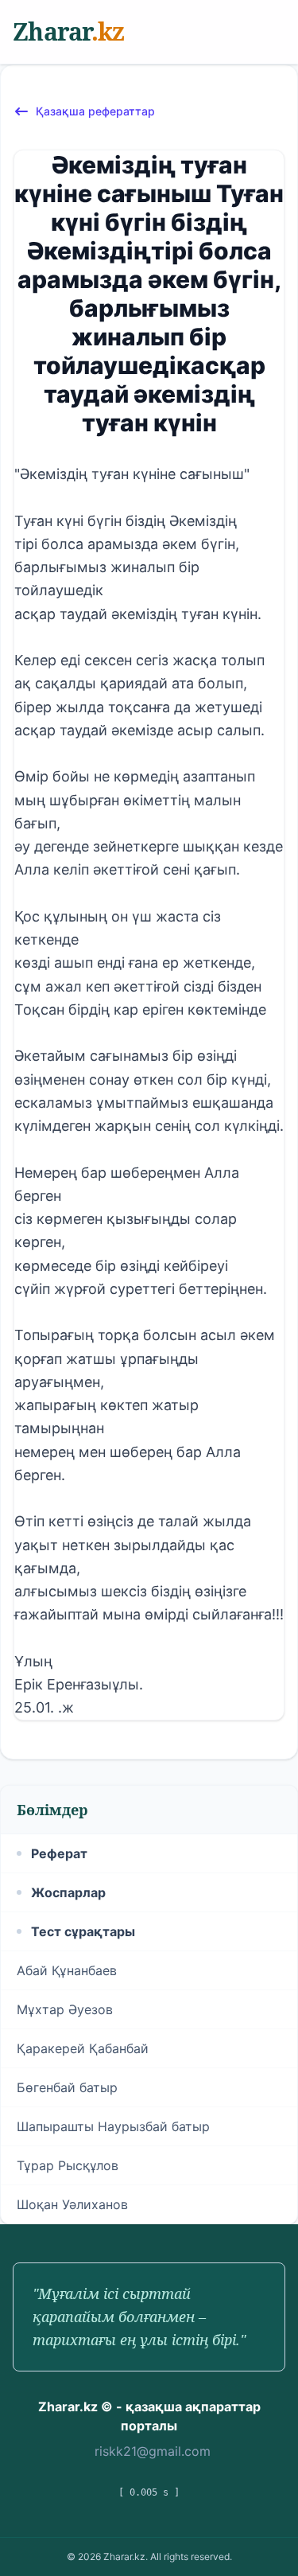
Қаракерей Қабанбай (83, 2048)
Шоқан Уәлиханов (72, 2204)
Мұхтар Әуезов (65, 2009)
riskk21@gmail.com (153, 2451)
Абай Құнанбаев (67, 1970)
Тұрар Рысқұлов (68, 2165)
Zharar (68, 31)
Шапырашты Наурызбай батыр (113, 2126)
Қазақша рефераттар (95, 111)
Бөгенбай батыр (67, 2087)
